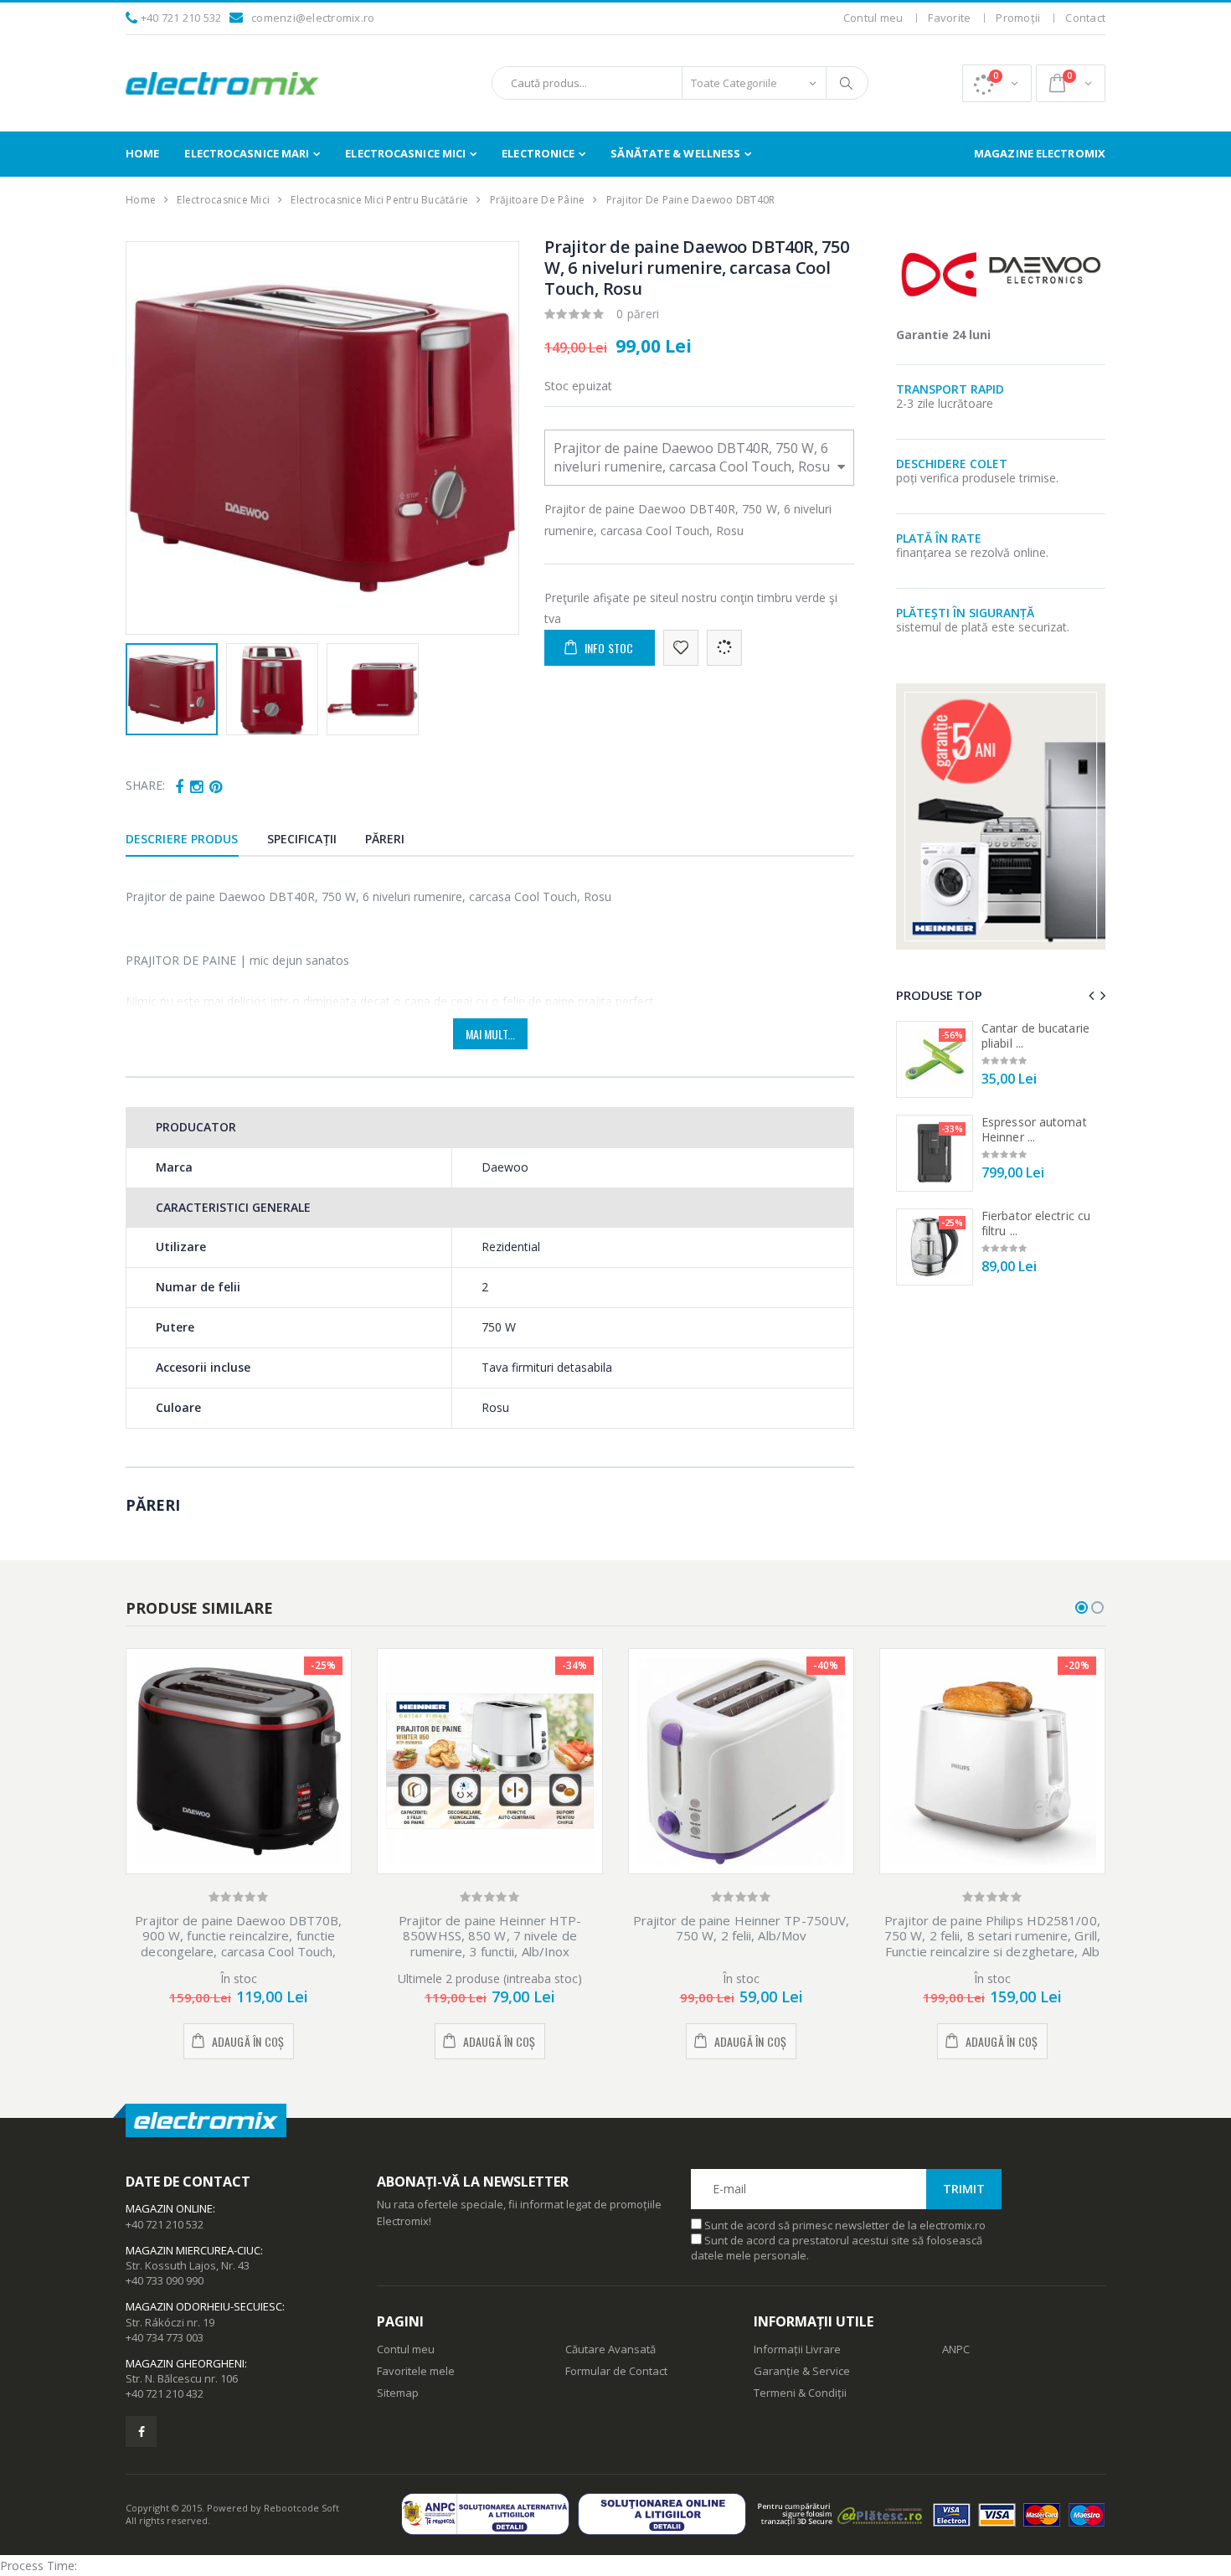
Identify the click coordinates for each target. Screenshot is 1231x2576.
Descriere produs (182, 839)
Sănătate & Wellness (675, 153)
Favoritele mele (416, 2371)
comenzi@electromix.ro (313, 18)
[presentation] (148, 438)
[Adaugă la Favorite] (681, 648)
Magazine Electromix (1040, 153)
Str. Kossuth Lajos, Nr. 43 (188, 2265)
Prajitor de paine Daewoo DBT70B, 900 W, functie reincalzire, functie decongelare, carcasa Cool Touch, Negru (238, 1944)
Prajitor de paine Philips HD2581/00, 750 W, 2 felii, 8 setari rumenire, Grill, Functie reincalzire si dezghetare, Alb (992, 1936)
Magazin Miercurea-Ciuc (193, 2250)
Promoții (1018, 18)
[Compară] (724, 648)
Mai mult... (490, 1034)
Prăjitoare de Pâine (538, 200)
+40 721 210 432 (165, 2393)
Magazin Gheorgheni (185, 2363)
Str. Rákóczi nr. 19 (170, 2322)
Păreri (385, 839)
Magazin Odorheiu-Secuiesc (204, 2306)
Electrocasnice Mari (247, 153)
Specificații (302, 839)
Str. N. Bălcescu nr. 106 (182, 2378)
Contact (1085, 18)
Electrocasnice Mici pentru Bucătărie (379, 200)
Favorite (949, 18)
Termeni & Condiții (800, 2393)
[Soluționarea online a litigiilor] (666, 2514)
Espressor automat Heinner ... (1034, 1129)
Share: (145, 785)
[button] (997, 83)
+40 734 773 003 (165, 2337)
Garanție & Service (802, 2371)
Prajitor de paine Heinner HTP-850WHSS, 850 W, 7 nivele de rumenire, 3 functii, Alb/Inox (490, 1936)
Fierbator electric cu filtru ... (1036, 1223)
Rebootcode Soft (301, 2508)
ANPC (956, 2349)
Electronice (538, 153)
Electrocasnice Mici (405, 153)
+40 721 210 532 (181, 18)
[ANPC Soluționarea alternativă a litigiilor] (489, 2514)
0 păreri (638, 314)
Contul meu (873, 18)
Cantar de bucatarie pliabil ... (1035, 1036)
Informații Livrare (797, 2349)
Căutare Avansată (610, 2349)
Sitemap (398, 2393)
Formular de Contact (616, 2371)
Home (142, 153)
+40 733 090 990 (165, 2280)
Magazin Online (169, 2208)
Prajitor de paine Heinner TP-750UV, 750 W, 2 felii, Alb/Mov (742, 1928)
